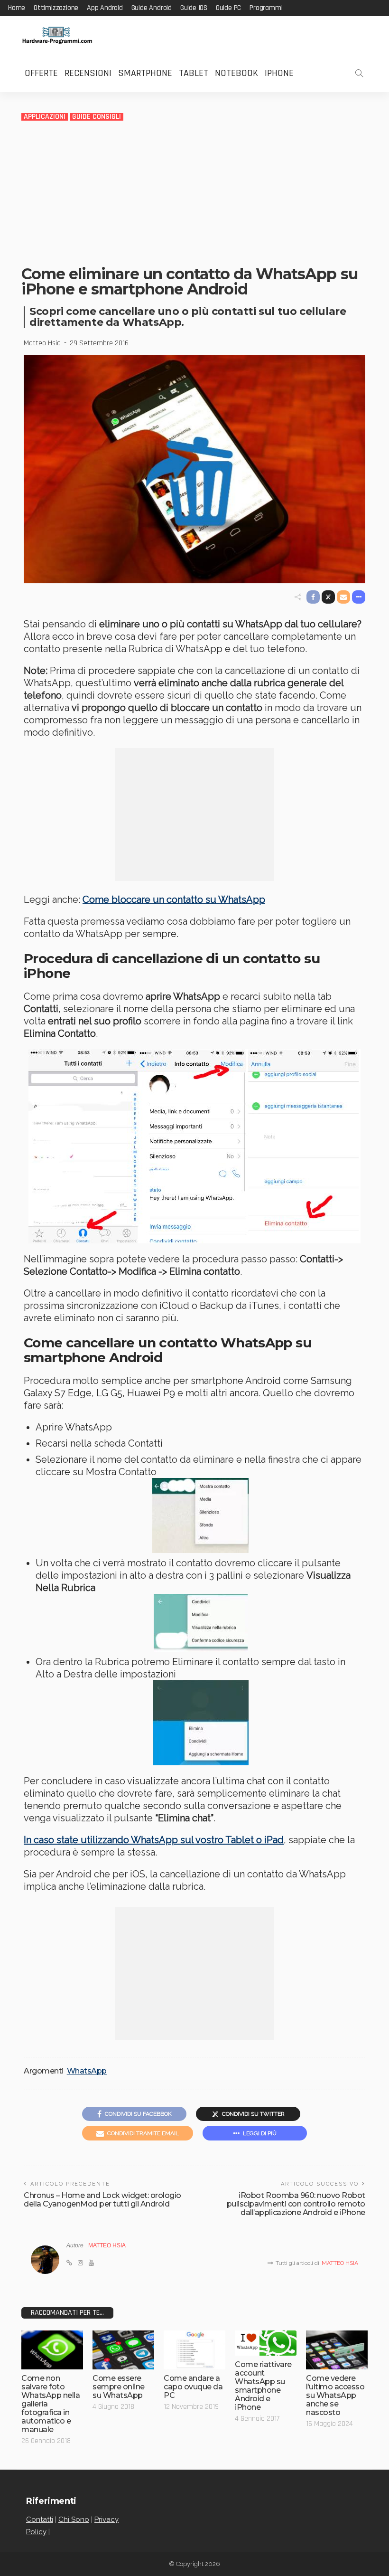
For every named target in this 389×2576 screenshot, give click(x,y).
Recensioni (88, 73)
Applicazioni (45, 117)
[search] (359, 73)
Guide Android (152, 8)
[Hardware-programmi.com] (57, 35)
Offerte (41, 73)
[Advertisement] (194, 193)
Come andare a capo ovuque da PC (193, 2387)
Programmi (266, 8)
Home (17, 8)
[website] (69, 2263)
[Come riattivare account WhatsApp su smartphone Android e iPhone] (266, 2343)
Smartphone (145, 73)
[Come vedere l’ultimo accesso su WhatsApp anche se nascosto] (337, 2350)
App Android (105, 8)
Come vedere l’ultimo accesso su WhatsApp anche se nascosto (335, 2395)
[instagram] (80, 2263)
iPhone (279, 73)
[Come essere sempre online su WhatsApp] (123, 2350)
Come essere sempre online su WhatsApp (119, 2387)
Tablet (194, 73)
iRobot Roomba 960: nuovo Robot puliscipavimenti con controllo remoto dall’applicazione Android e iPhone (296, 2204)
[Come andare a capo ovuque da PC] (194, 2350)
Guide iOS (194, 8)
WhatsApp (87, 2071)
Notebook (236, 73)
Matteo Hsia (42, 343)
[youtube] (91, 2263)
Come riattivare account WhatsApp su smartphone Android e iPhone (263, 2386)
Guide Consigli (97, 117)
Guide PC (228, 8)
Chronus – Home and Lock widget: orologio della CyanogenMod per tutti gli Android (102, 2200)
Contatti (40, 2519)
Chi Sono (74, 2519)
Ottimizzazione (56, 8)
